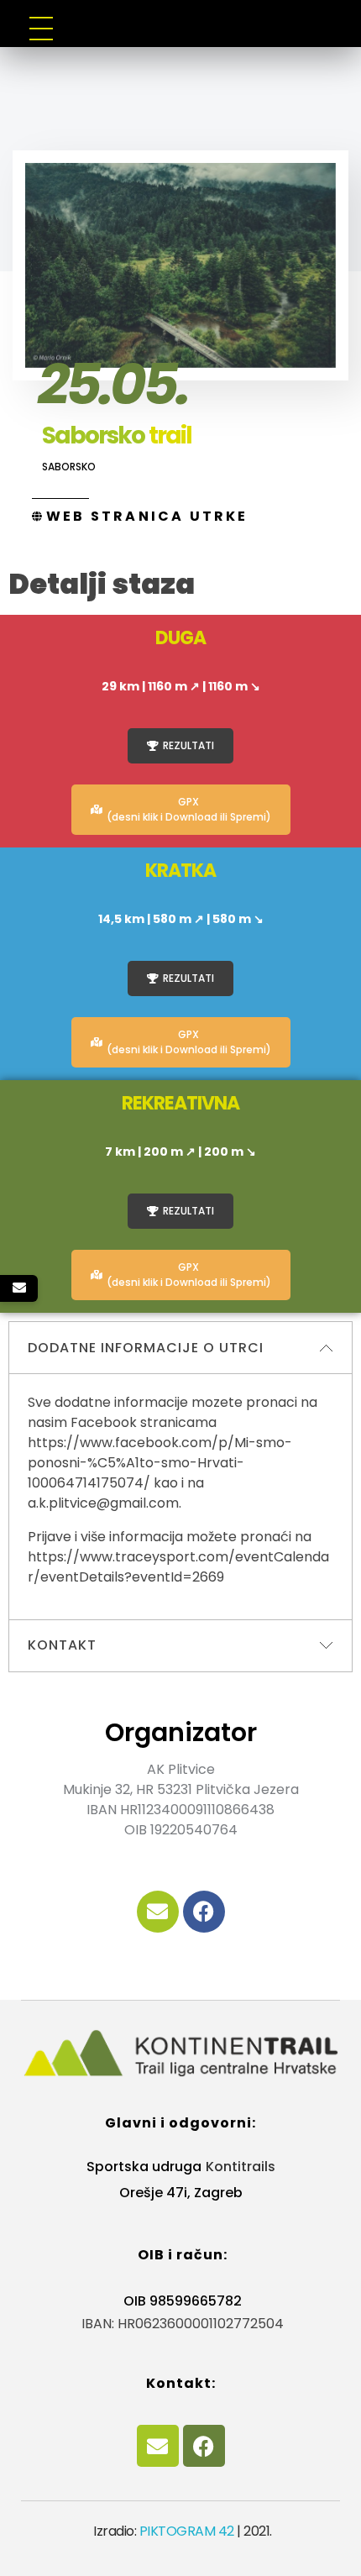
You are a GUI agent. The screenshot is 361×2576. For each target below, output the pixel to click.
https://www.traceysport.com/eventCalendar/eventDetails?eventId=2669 (178, 1567)
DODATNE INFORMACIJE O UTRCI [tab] (146, 1348)
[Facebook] (204, 1912)
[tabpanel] (180, 1496)
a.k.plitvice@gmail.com (103, 1503)
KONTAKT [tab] (62, 1645)
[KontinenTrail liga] (180, 2054)
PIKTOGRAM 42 (187, 2531)
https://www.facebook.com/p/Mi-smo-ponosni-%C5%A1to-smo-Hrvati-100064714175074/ (160, 1463)
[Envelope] (158, 1912)
